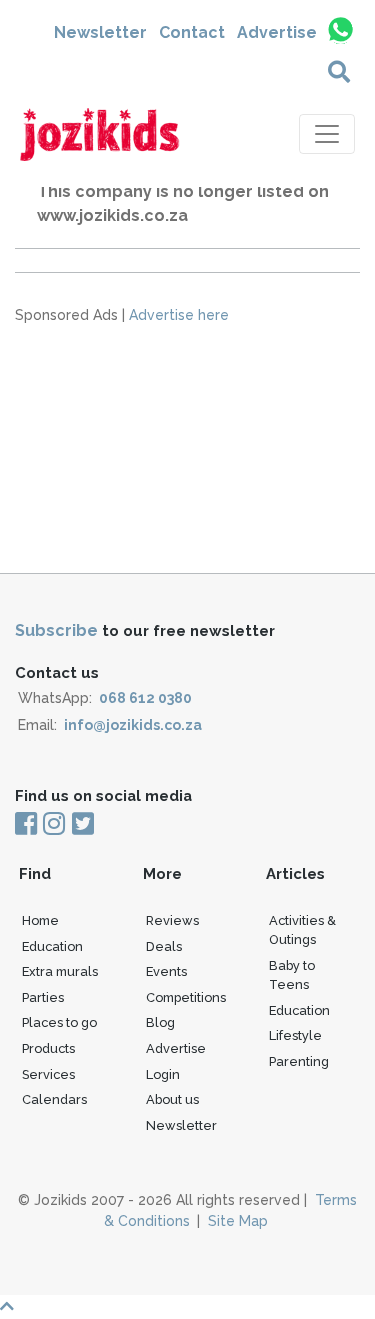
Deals (164, 946)
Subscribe (56, 630)
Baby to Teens (292, 975)
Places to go (59, 1022)
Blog (160, 1022)
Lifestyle (295, 1035)
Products (48, 1048)
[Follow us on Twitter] (81, 825)
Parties (43, 997)
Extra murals (60, 971)
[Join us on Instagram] (54, 825)
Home (40, 920)
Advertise (277, 32)
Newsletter (100, 32)
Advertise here (179, 315)
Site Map (238, 1221)
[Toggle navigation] (327, 134)
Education (52, 946)
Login (163, 1074)
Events (166, 971)
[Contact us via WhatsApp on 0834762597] (339, 30)
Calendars (54, 1099)
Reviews (172, 920)
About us (172, 1099)
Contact (192, 32)
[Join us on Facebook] (27, 825)
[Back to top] (187, 1307)
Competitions (186, 997)
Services (48, 1074)
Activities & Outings (302, 930)
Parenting (299, 1061)
